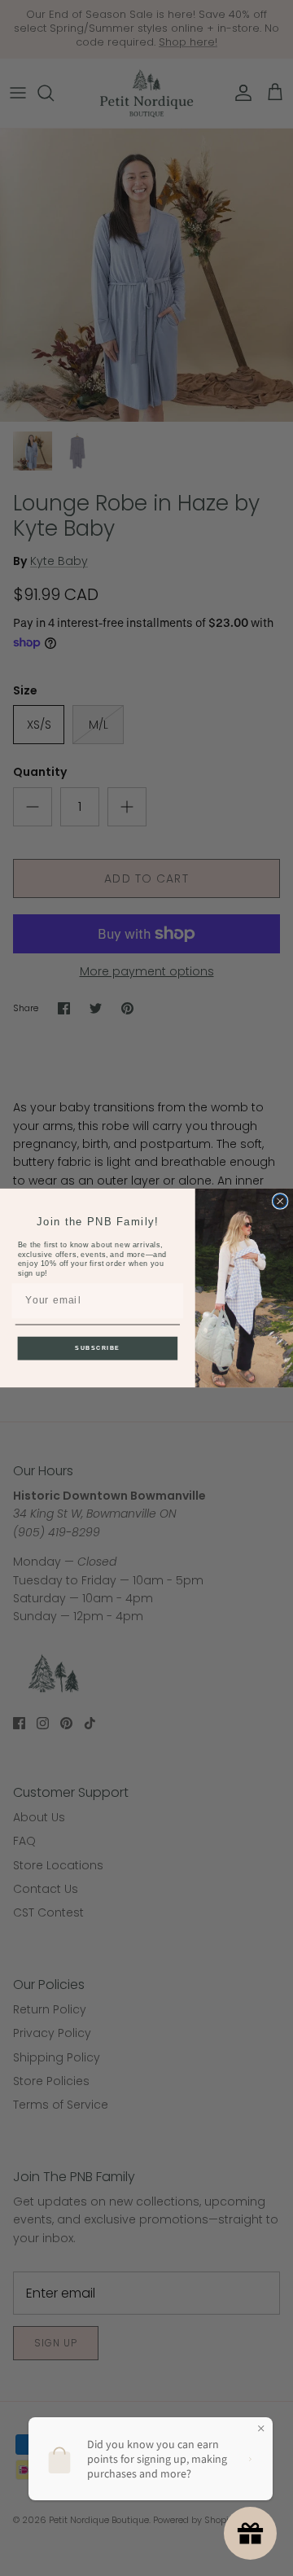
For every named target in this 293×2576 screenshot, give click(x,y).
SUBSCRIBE (97, 1348)
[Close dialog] (280, 1201)
